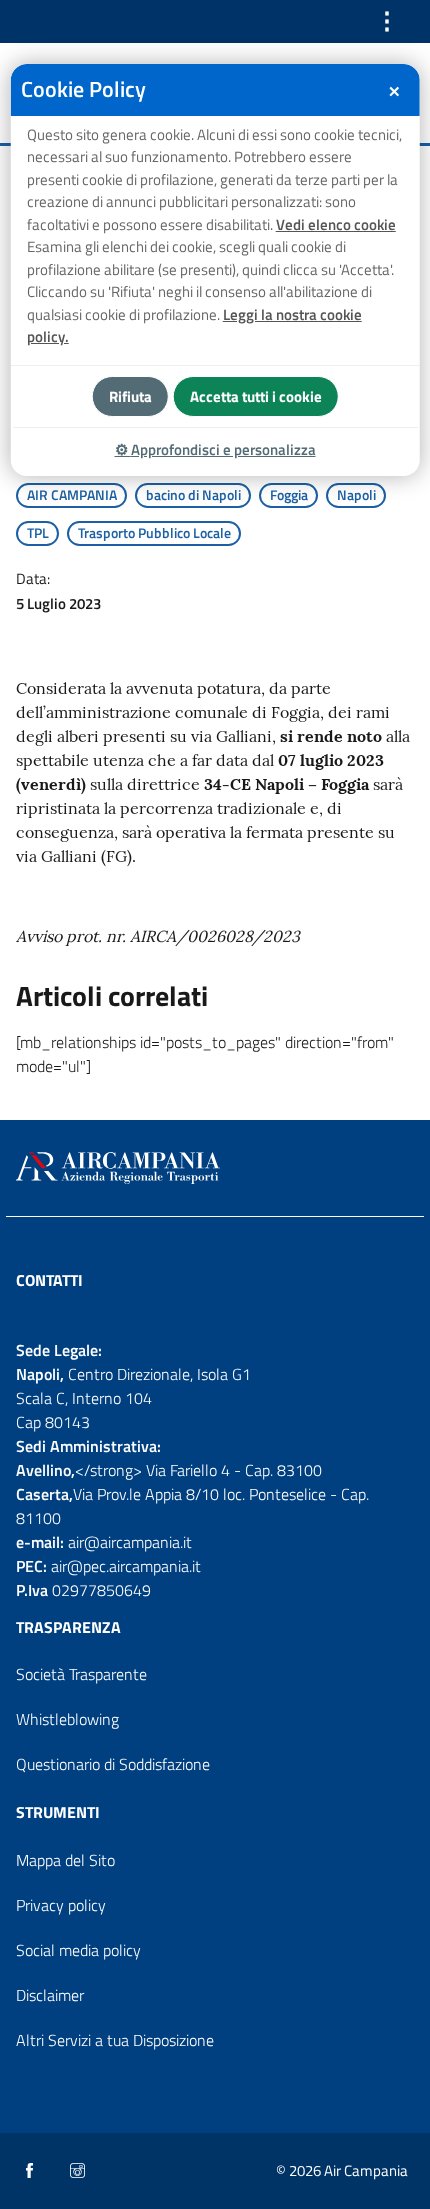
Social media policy (78, 1950)
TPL (38, 533)
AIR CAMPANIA (72, 495)
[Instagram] (79, 2172)
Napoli (356, 495)
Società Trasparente (81, 1674)
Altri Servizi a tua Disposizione (115, 2040)
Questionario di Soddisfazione (113, 1764)
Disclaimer (50, 1995)
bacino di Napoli (193, 495)
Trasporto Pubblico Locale (154, 533)
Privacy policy (61, 1905)
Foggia (289, 495)
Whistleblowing (67, 1719)
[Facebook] (31, 2172)
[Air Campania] (215, 1168)
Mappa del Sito (65, 1860)
